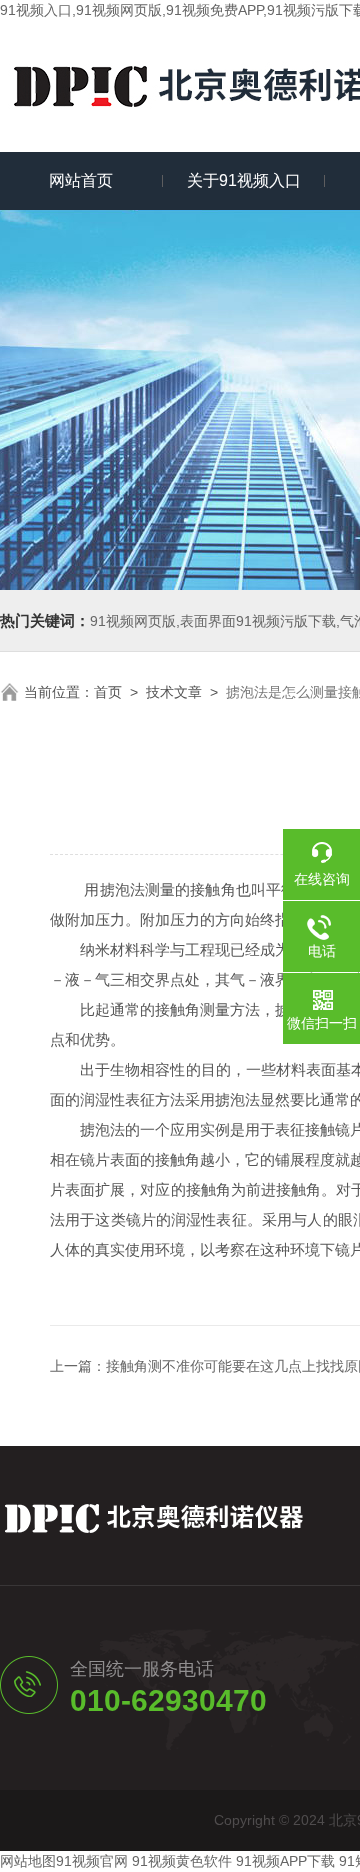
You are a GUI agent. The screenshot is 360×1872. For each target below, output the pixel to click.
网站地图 (28, 1861)
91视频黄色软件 (182, 1861)
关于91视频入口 (244, 180)
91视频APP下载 (285, 1861)
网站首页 (81, 180)
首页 (108, 692)
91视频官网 (92, 1861)
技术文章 (174, 692)
